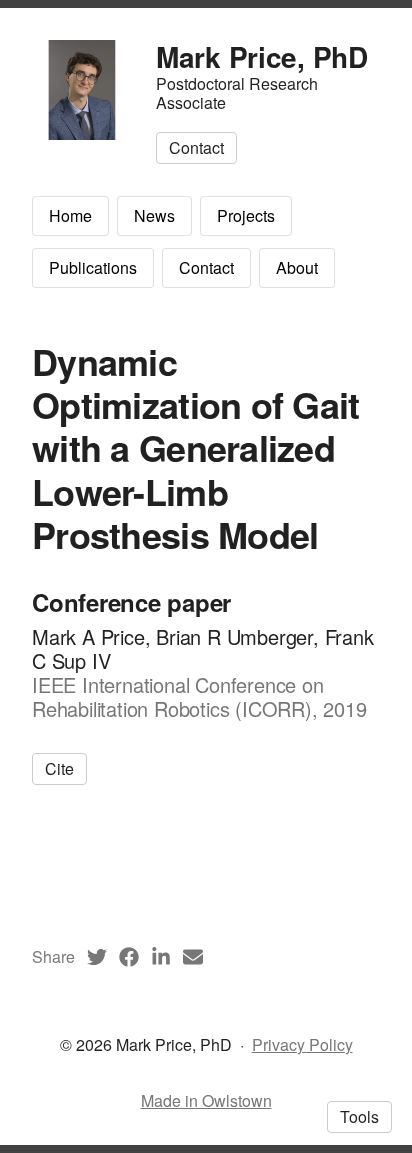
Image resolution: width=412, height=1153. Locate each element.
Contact (206, 267)
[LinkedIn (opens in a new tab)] (161, 957)
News (154, 215)
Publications (93, 267)
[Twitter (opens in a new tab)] (97, 957)
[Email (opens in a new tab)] (193, 957)
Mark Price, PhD (262, 56)
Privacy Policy (302, 1044)
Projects (246, 215)
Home (70, 215)
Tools (359, 1116)
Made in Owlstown (206, 1100)
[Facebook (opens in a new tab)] (129, 957)
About (297, 267)
